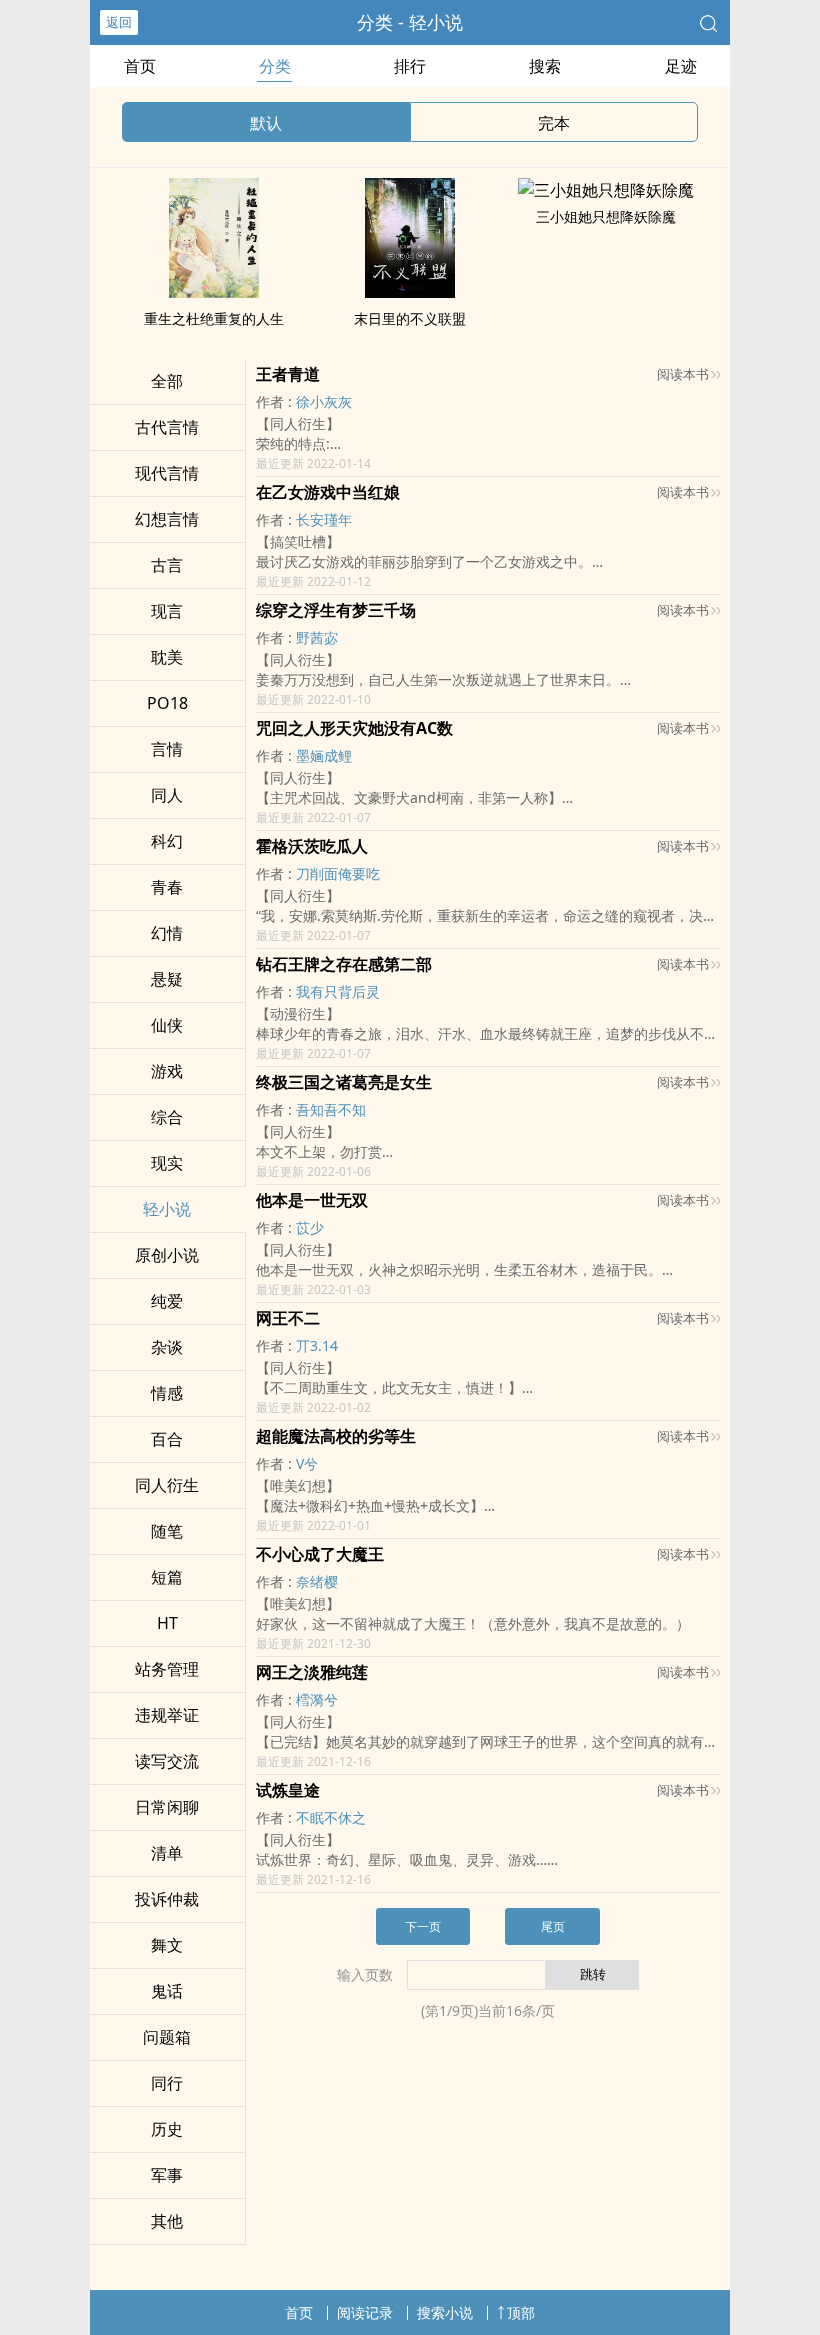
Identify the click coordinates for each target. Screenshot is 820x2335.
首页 (140, 66)
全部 (167, 381)
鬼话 (167, 1991)
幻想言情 (167, 519)
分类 (275, 66)
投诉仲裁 (167, 1899)
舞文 (167, 1945)
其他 (167, 2221)
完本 (554, 123)
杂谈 (167, 1347)
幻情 (167, 933)
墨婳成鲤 (324, 755)
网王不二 (288, 1318)
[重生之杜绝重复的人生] (214, 292)
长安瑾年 (324, 519)
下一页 (423, 1926)
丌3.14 (317, 1345)
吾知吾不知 (331, 1109)
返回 (119, 22)
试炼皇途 (288, 1790)
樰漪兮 (317, 1699)
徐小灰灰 (324, 401)
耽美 (167, 657)
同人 (167, 795)
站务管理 (167, 1669)
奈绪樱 (317, 1581)
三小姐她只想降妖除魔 (606, 216)
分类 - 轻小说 (410, 22)
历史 (167, 2129)
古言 (167, 565)
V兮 (307, 1463)
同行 (167, 2083)
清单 (167, 1853)
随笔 (167, 1531)
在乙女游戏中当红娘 (328, 492)
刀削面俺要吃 (338, 873)
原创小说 (167, 1255)
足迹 (681, 66)
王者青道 (288, 374)
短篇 (167, 1577)
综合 (167, 1117)
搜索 (545, 66)
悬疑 (167, 979)
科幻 (167, 841)
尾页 (553, 1926)
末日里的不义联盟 (410, 318)
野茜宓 (317, 637)
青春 (167, 887)
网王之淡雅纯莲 (312, 1672)
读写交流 (167, 1761)
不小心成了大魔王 (320, 1554)
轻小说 (167, 1209)
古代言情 (167, 427)
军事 (167, 2175)
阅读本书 (683, 374)
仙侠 (167, 1025)
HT (167, 1623)
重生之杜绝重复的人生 (214, 318)
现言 (167, 611)
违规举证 (167, 1715)
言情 (167, 749)
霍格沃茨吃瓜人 (312, 846)
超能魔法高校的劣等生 (336, 1436)
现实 (167, 1163)
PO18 (167, 703)
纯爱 (167, 1301)
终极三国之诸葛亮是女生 (344, 1082)
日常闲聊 (167, 1807)
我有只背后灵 (338, 991)
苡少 (310, 1227)
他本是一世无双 (312, 1200)
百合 (167, 1439)
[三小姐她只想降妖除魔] (606, 190)
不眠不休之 (331, 1817)
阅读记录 (365, 2312)
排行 (410, 66)
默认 (266, 123)
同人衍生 (167, 1485)
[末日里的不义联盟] (410, 292)
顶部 (521, 2312)
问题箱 (167, 2037)
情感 (167, 1393)
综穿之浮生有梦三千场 (336, 610)
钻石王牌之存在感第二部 (344, 964)
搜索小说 (445, 2312)
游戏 (167, 1071)
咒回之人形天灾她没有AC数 (354, 728)
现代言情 (167, 473)
